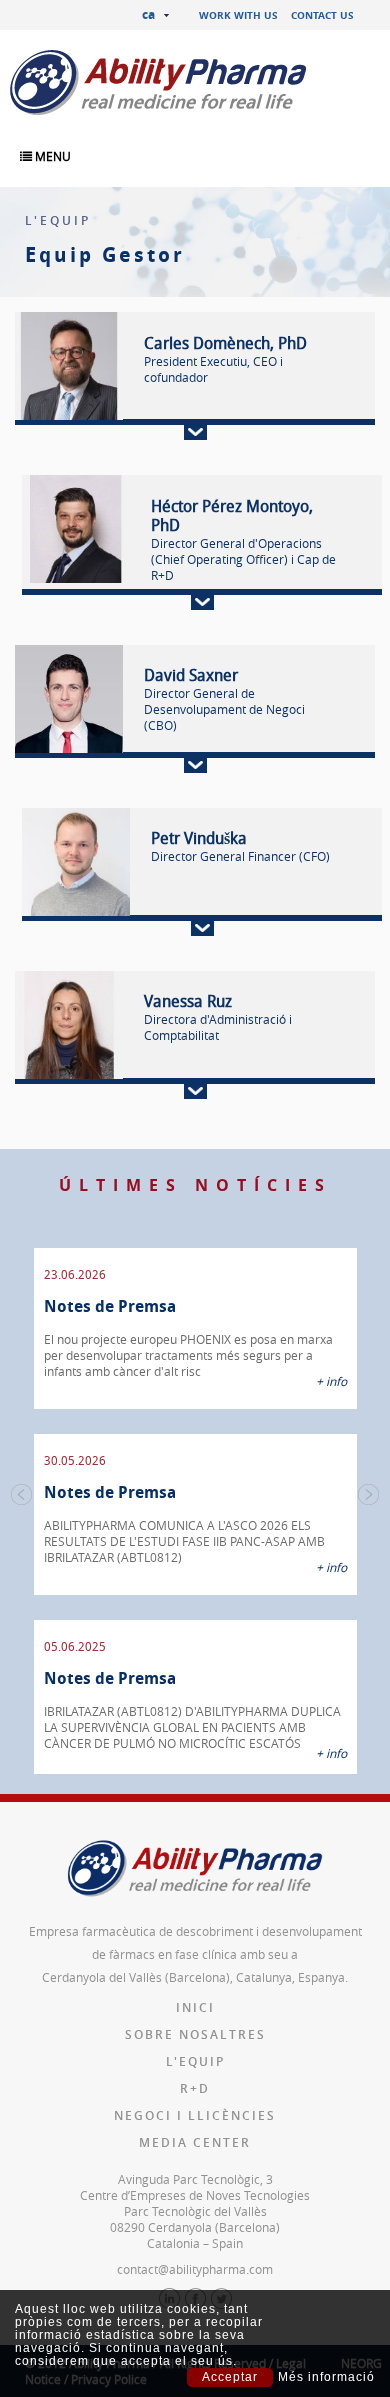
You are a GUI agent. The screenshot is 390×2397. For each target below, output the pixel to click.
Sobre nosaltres (195, 2034)
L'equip (195, 2061)
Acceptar (230, 2377)
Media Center (195, 2142)
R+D (195, 2088)
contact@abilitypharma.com (195, 2269)
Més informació (326, 2377)
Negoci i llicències (195, 2115)
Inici (195, 2007)
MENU (51, 156)
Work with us (238, 15)
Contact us (322, 15)
